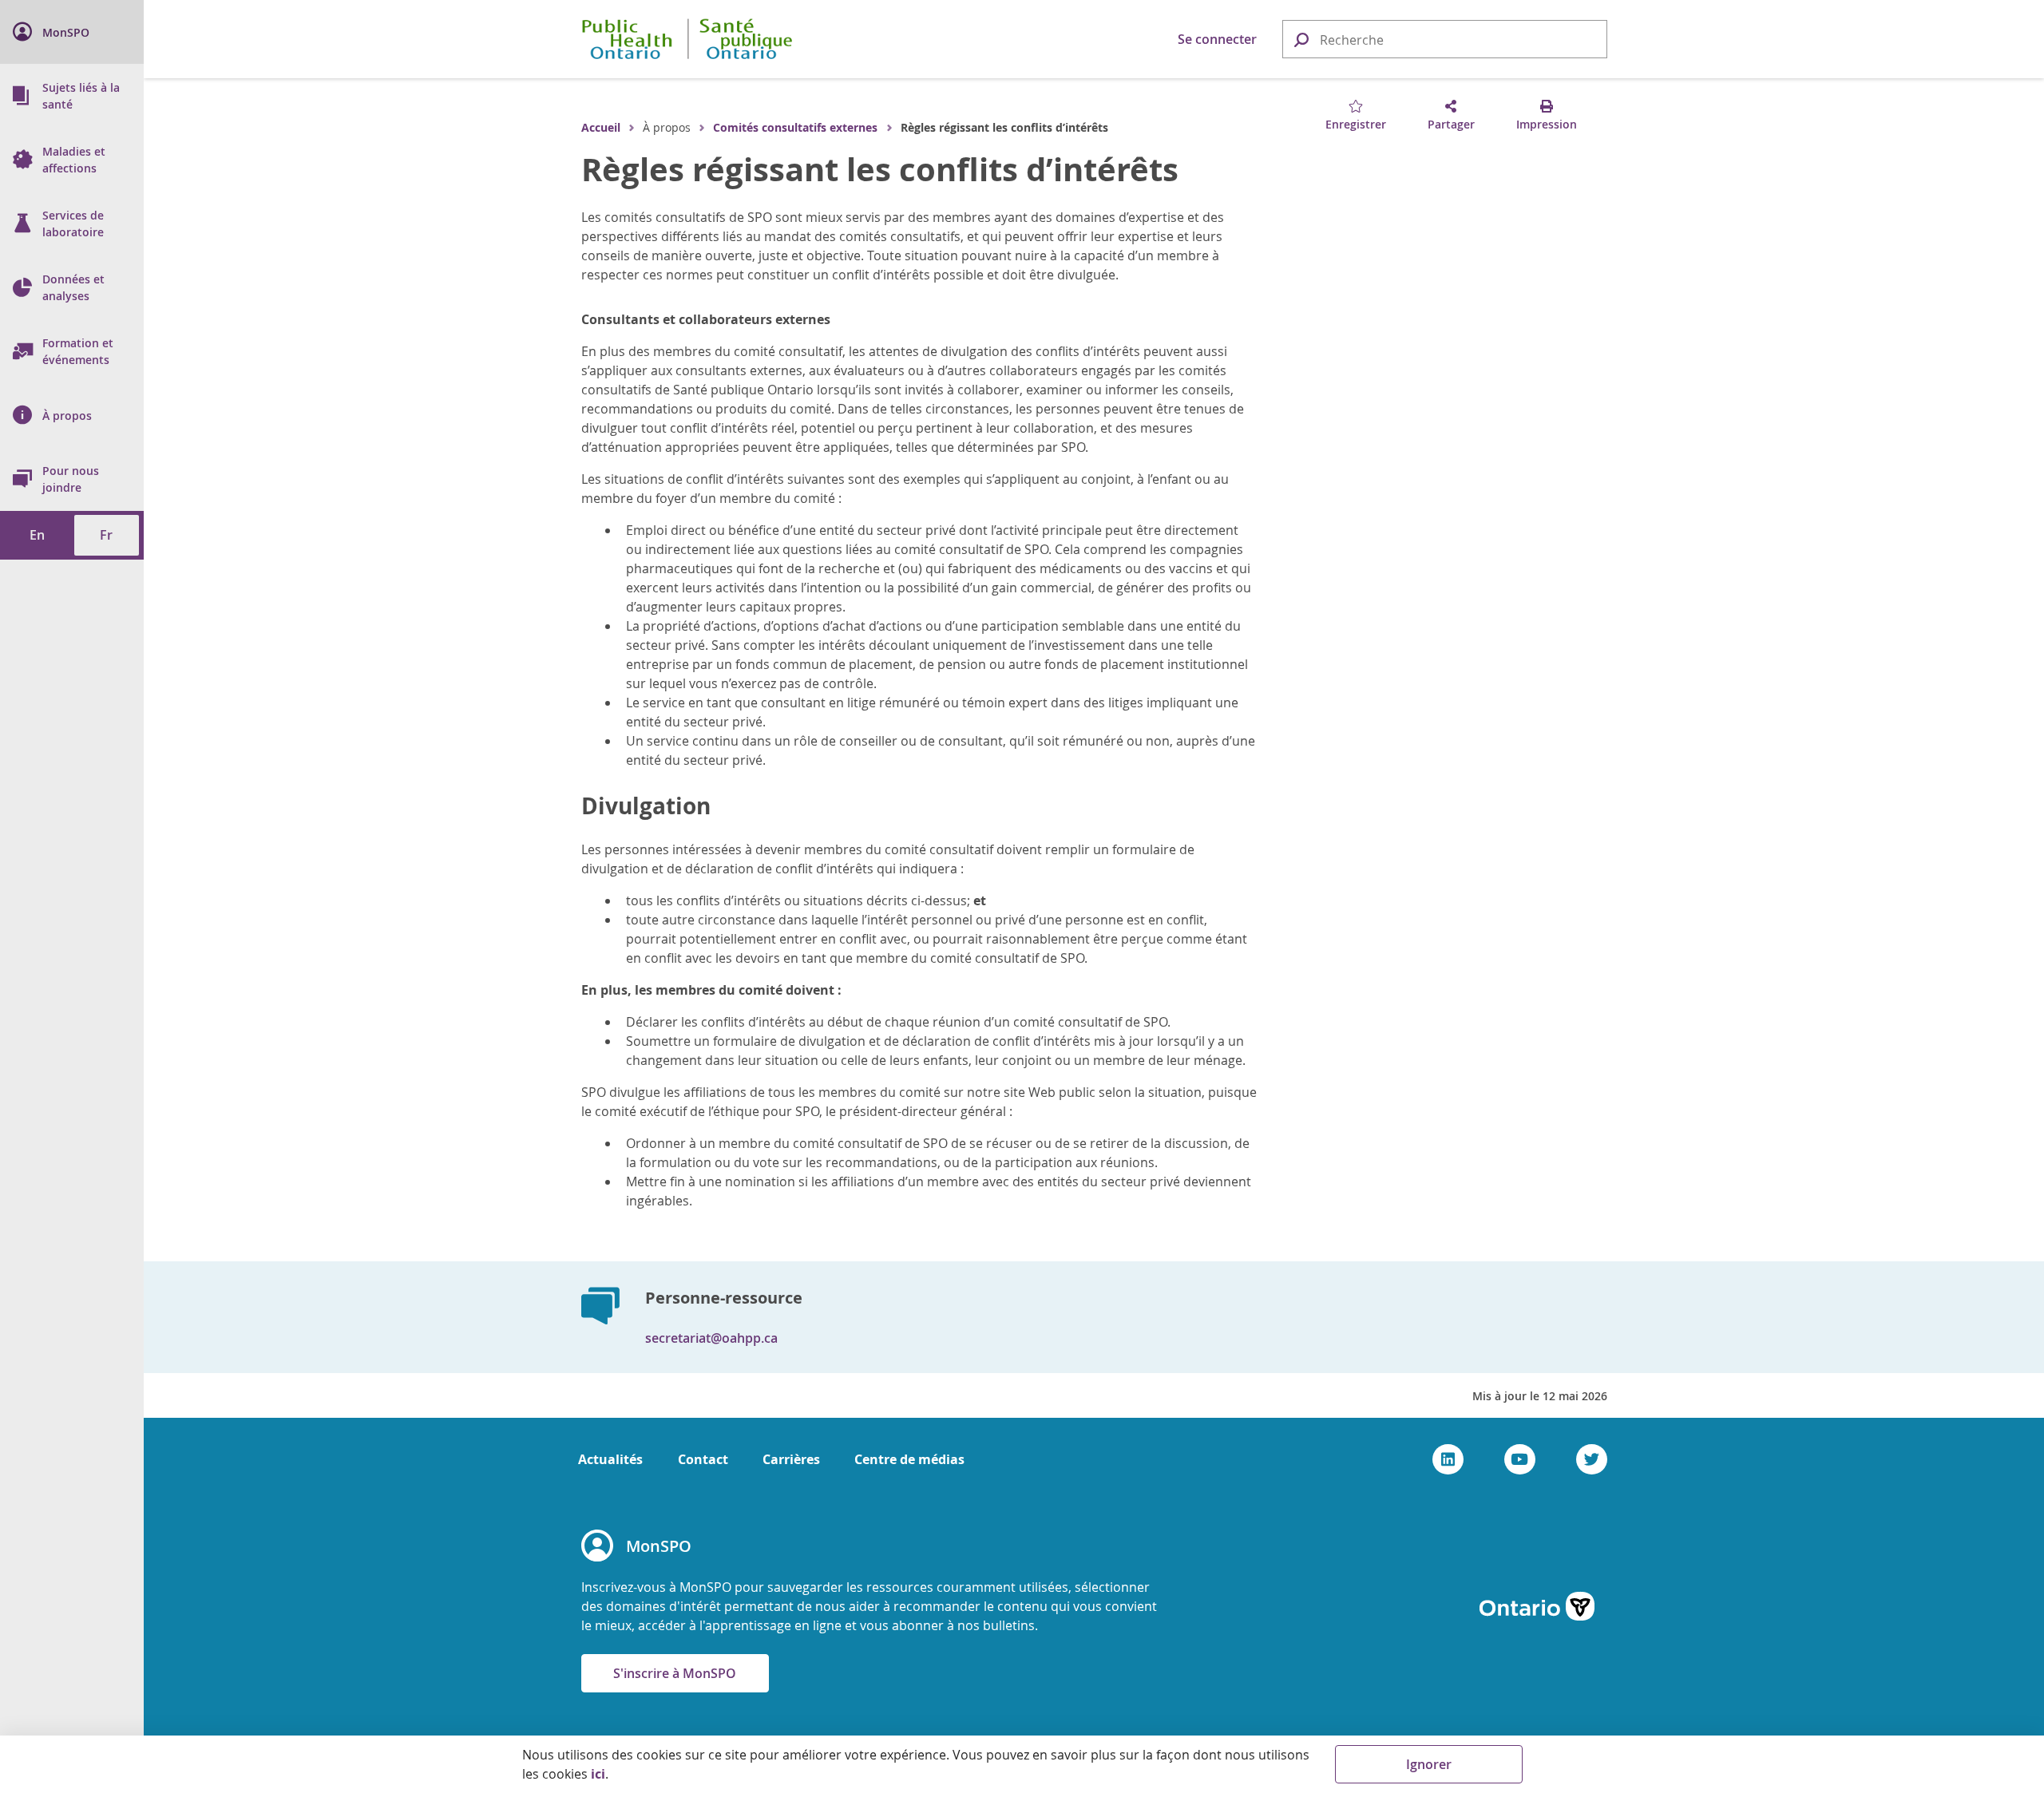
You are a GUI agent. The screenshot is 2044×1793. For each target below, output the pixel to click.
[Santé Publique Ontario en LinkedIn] (1448, 1459)
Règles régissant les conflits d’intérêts (880, 169)
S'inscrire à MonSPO (675, 1673)
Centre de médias (909, 1459)
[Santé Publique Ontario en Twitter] (1592, 1459)
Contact (703, 1459)
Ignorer (1429, 1764)
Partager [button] (1451, 124)
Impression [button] (1547, 124)
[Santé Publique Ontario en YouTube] (1520, 1459)
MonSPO (659, 1546)
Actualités (610, 1459)
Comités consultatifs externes (795, 127)
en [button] (37, 535)
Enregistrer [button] (1356, 124)
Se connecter (1217, 39)
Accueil (601, 127)
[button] (1301, 39)
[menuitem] (72, 32)
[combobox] (1445, 40)
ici (598, 1774)
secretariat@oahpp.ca (711, 1338)
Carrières (791, 1459)
